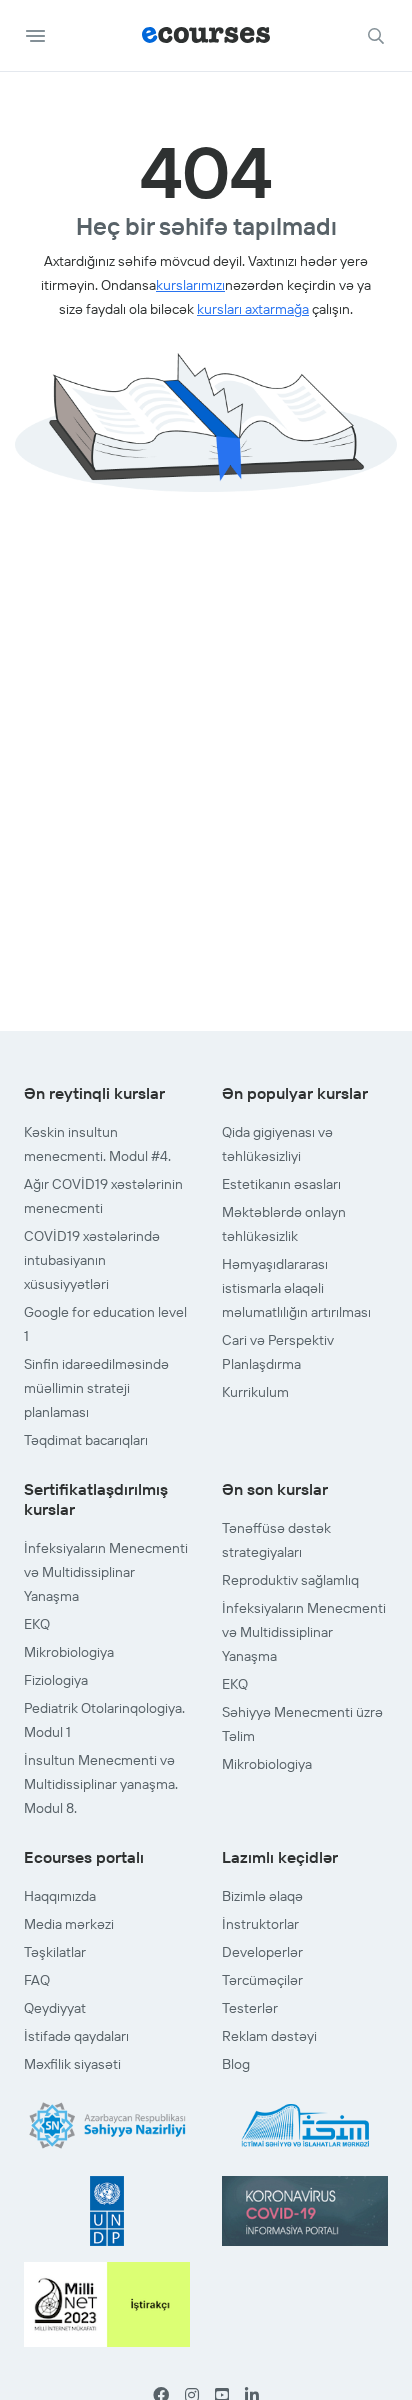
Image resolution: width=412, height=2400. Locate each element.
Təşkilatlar (55, 1952)
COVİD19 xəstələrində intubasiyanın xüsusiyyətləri (92, 1260)
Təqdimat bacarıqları (86, 1440)
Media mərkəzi (69, 1924)
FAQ (37, 1980)
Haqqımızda (60, 1896)
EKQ (37, 1624)
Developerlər (262, 1952)
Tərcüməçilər (262, 1980)
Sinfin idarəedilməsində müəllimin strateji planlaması (96, 1388)
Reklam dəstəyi (269, 2036)
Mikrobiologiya (69, 1652)
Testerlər (250, 2008)
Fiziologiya (56, 1680)
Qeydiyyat (55, 2008)
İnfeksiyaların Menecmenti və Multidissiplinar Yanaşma (106, 1572)
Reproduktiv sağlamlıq (290, 1580)
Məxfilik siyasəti (72, 2064)
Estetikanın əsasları (281, 1184)
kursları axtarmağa (253, 309)
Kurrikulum (255, 1392)
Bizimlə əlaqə (262, 1896)
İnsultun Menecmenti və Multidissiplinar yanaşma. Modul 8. (101, 1784)
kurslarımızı (190, 285)
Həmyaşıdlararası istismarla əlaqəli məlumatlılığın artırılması (296, 1288)
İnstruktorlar (260, 1924)
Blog (236, 2064)
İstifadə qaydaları (76, 2036)
